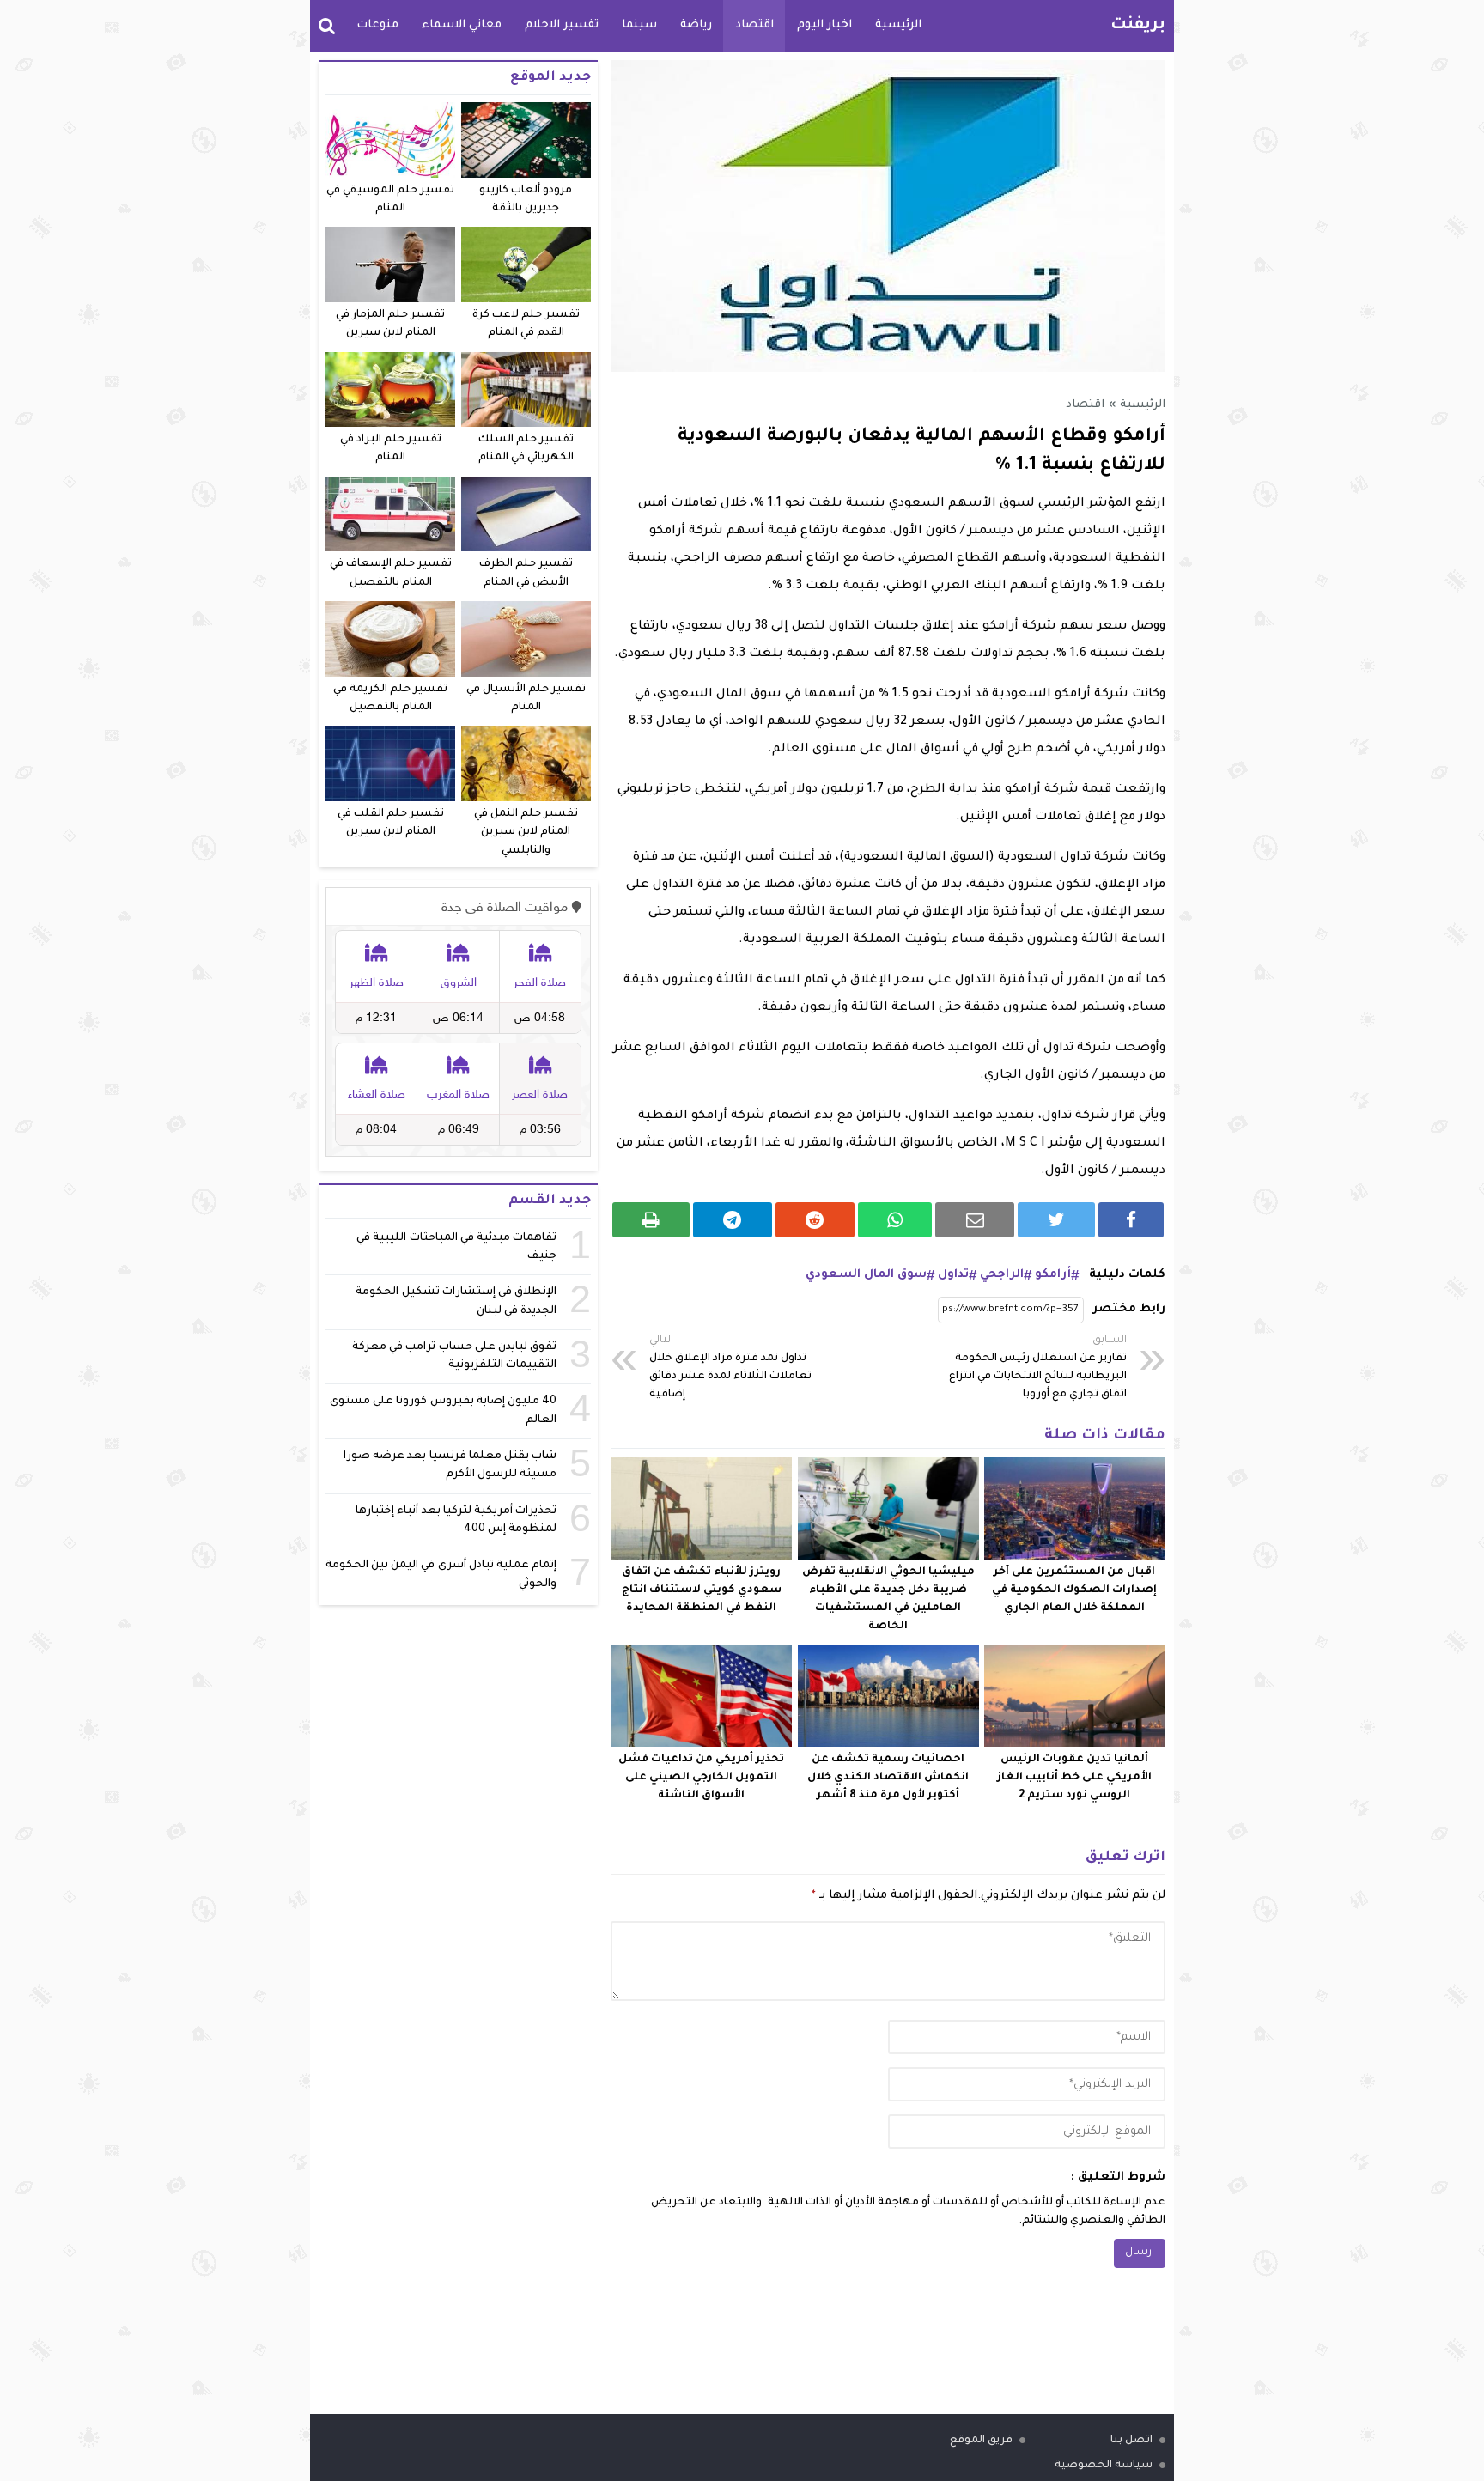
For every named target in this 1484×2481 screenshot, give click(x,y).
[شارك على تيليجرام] (733, 1220)
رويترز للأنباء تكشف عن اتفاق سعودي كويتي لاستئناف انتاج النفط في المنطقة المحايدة (702, 1590)
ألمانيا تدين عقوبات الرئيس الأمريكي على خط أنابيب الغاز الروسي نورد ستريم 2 (1074, 1778)
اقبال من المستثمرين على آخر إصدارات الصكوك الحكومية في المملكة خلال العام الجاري (1074, 1590)
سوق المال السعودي (866, 1275)
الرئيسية (898, 25)
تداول (953, 1275)
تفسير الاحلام (562, 25)
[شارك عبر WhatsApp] (895, 1220)
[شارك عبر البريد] (975, 1220)
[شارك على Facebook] (1131, 1220)
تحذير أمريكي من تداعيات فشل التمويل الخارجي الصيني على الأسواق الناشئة (701, 1778)
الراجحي (1002, 1275)
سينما (639, 25)
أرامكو (1053, 1275)
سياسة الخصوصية (1104, 2466)
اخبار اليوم (824, 25)
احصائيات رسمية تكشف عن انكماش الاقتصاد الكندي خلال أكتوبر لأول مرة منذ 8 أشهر (888, 1778)
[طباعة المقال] (651, 1220)
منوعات (377, 25)
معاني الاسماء (462, 25)
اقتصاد (754, 25)
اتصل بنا (1131, 2441)
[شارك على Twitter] (1056, 1220)
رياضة (696, 25)
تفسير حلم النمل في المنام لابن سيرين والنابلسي (526, 833)
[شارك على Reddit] (815, 1220)
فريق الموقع (981, 2441)
